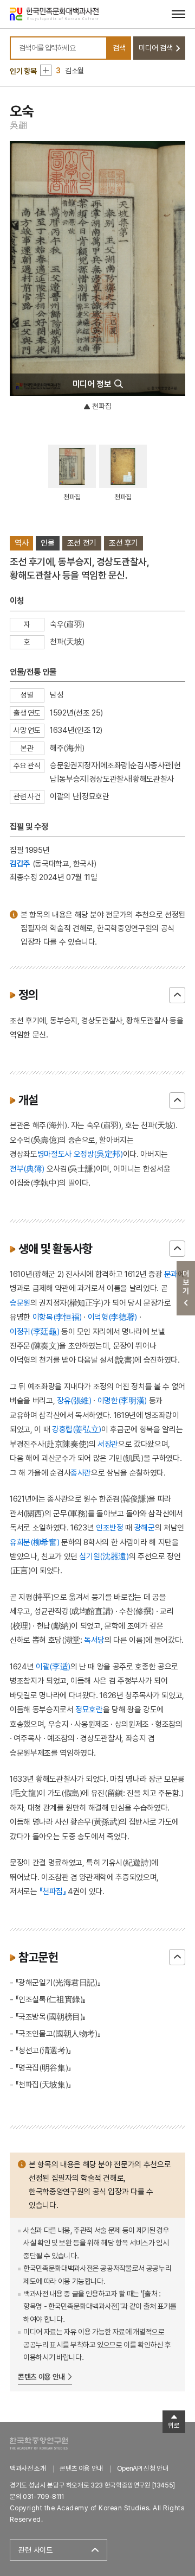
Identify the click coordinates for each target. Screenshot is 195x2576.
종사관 (81, 1473)
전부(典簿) (27, 1169)
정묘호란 (89, 1709)
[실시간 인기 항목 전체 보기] (46, 70)
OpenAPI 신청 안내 (142, 2468)
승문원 (20, 1303)
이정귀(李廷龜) (34, 1331)
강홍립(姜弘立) (77, 1429)
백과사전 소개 (28, 2468)
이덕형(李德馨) (112, 1317)
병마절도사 (54, 1154)
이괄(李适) (53, 1666)
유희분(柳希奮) (34, 1542)
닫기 (177, 995)
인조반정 (110, 1527)
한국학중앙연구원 (39, 2443)
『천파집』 (52, 1891)
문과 (171, 1274)
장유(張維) (74, 1400)
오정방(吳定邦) (98, 1154)
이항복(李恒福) (57, 1317)
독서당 (94, 1640)
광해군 (145, 1527)
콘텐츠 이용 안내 (41, 2377)
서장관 (108, 1444)
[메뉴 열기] (178, 14)
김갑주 (20, 863)
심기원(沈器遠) (104, 1556)
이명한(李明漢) (122, 1400)
